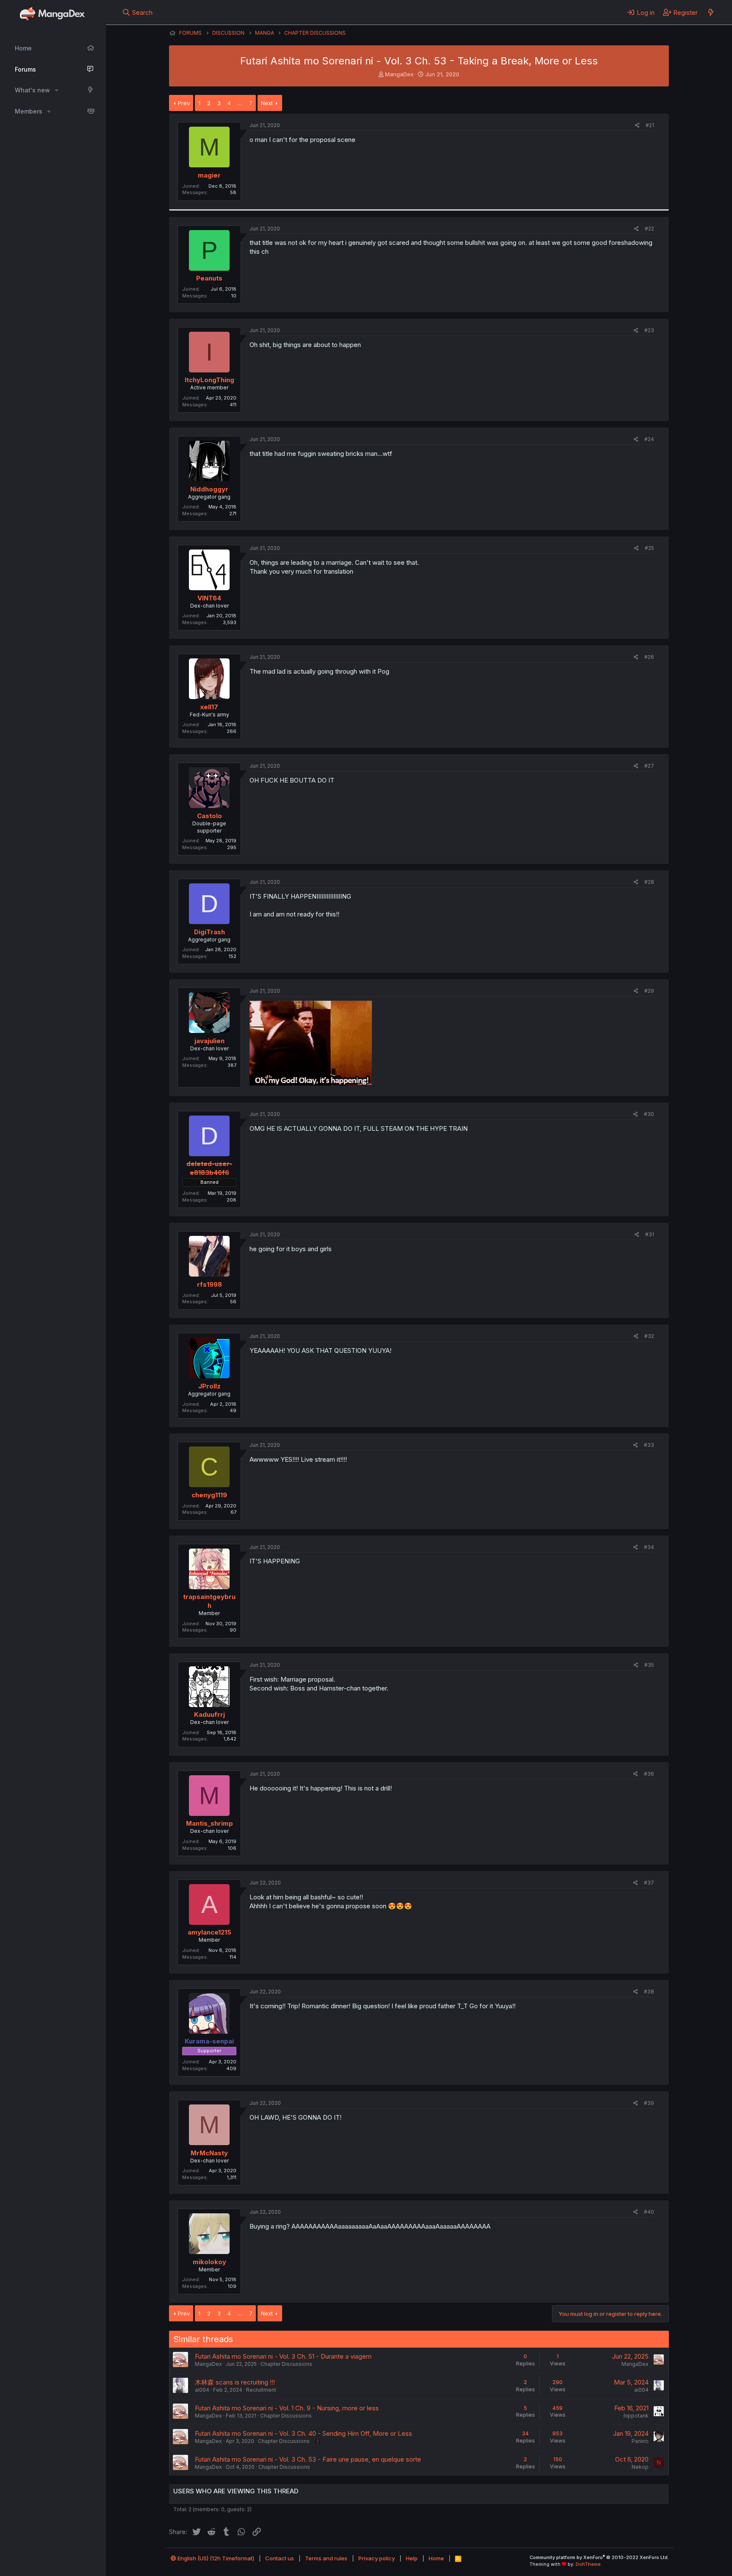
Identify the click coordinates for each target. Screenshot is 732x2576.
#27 (649, 766)
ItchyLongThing (209, 380)
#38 (649, 1992)
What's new (32, 90)
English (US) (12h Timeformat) (215, 2558)
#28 (649, 882)
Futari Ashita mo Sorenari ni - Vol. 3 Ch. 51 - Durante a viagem (283, 2356)
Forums (25, 69)
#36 (649, 1774)
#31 (650, 1234)
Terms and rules (326, 2558)
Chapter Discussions (286, 2364)
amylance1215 (209, 1932)
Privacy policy (377, 2558)
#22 (649, 229)
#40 (649, 2212)
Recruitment (261, 2390)
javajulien (209, 1041)
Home (23, 48)
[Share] (637, 126)
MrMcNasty (209, 2153)
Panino (640, 2441)
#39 (649, 2103)
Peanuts (209, 278)
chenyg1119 (209, 1495)
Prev (184, 103)
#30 (649, 1114)
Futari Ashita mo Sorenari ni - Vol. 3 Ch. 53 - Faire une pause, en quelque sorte (308, 2459)
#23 (649, 330)
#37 (649, 1883)
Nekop (640, 2467)
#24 (649, 439)
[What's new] (711, 12)
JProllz (209, 1386)
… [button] (240, 103)
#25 (649, 548)
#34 (649, 1547)
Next (267, 103)
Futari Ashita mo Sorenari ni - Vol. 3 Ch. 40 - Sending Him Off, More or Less (304, 2433)
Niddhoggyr (209, 489)
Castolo (209, 816)
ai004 (202, 2390)
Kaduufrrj (209, 1714)
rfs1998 (209, 1284)
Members (29, 111)
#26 (649, 657)
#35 (649, 1665)
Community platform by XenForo (599, 2557)
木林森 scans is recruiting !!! (235, 2382)
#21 (650, 125)
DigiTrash (209, 932)
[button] (57, 90)
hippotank (636, 2416)
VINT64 (209, 598)
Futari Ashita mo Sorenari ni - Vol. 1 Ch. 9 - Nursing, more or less (287, 2408)
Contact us (280, 2558)
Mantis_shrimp (209, 1823)
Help (412, 2558)
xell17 (209, 707)
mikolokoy (209, 2262)
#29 (649, 991)
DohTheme (588, 2564)
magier (209, 175)
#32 (649, 1336)
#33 (649, 1445)
